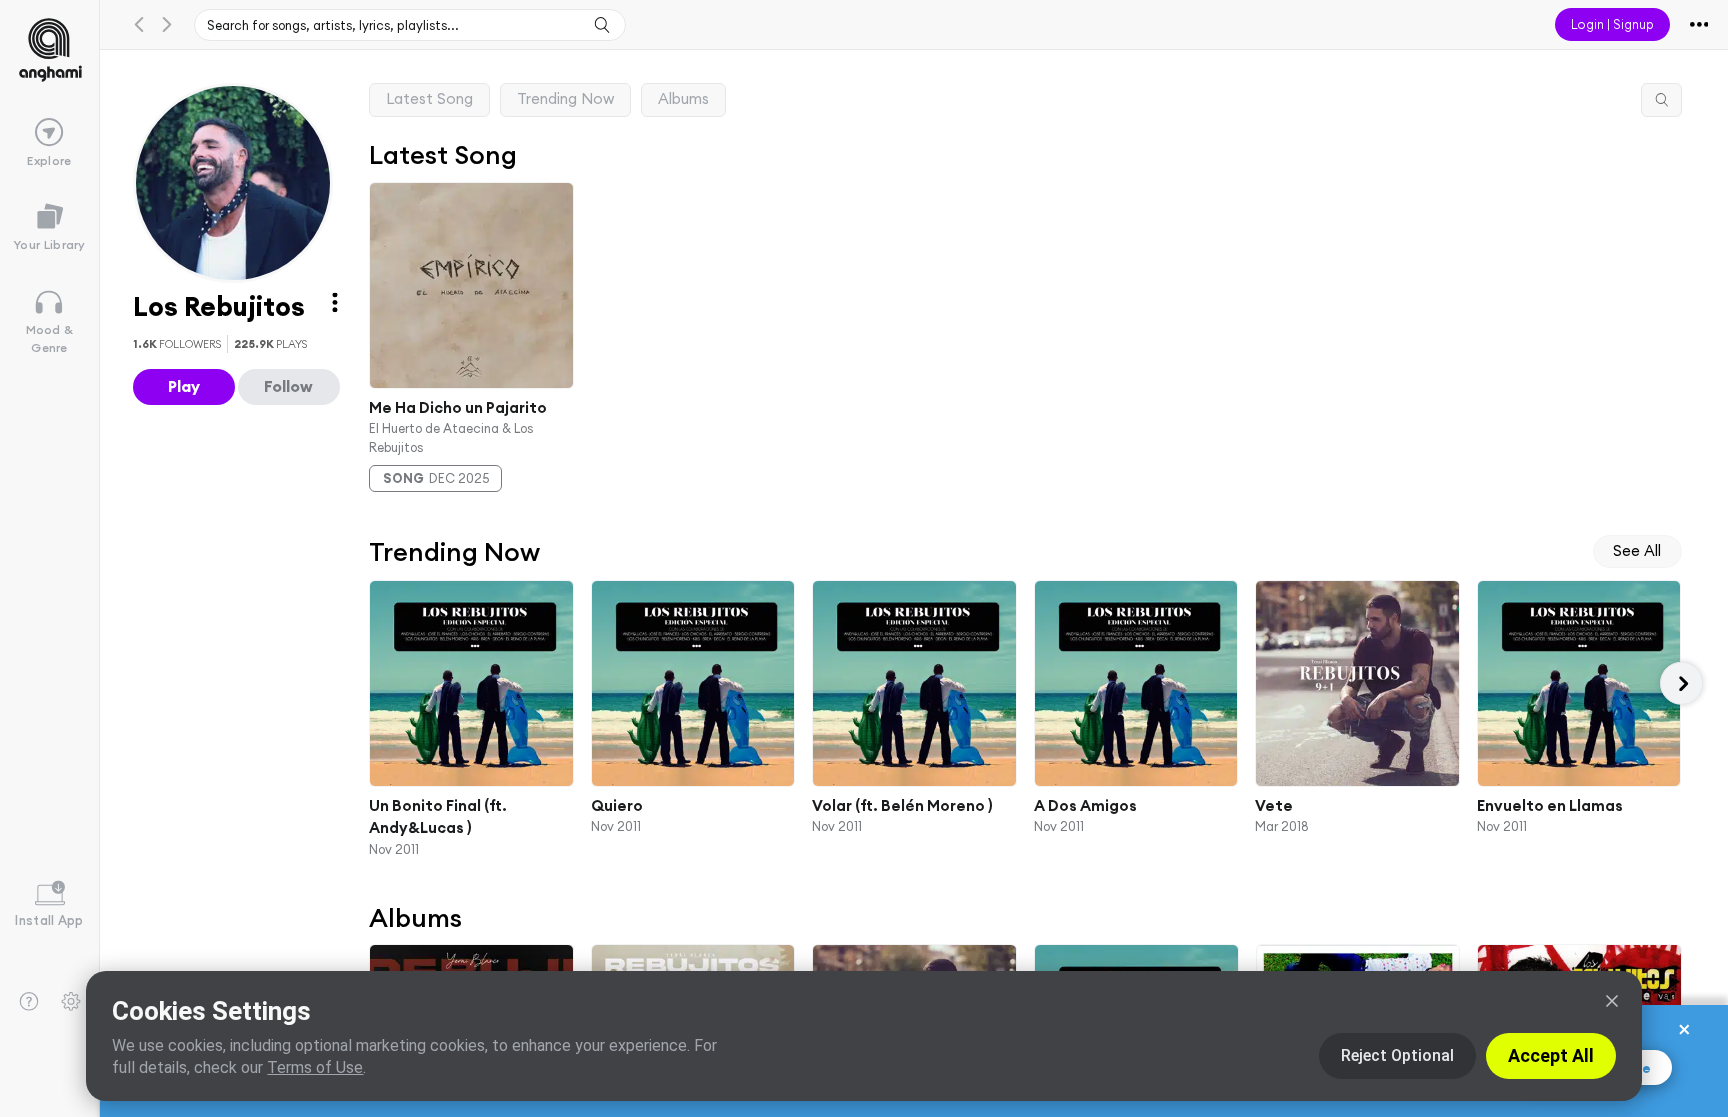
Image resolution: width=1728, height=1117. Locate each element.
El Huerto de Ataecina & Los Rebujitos (451, 437)
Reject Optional (1397, 1055)
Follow (288, 386)
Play (184, 386)
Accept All (1551, 1055)
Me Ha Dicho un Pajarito (458, 406)
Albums (683, 98)
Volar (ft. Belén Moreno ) (902, 804)
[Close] (1612, 1001)
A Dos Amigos (1084, 804)
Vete (1274, 804)
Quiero (616, 804)
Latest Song (429, 98)
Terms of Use (315, 1067)
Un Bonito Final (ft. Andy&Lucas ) (438, 816)
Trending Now (565, 98)
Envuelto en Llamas (1549, 804)
